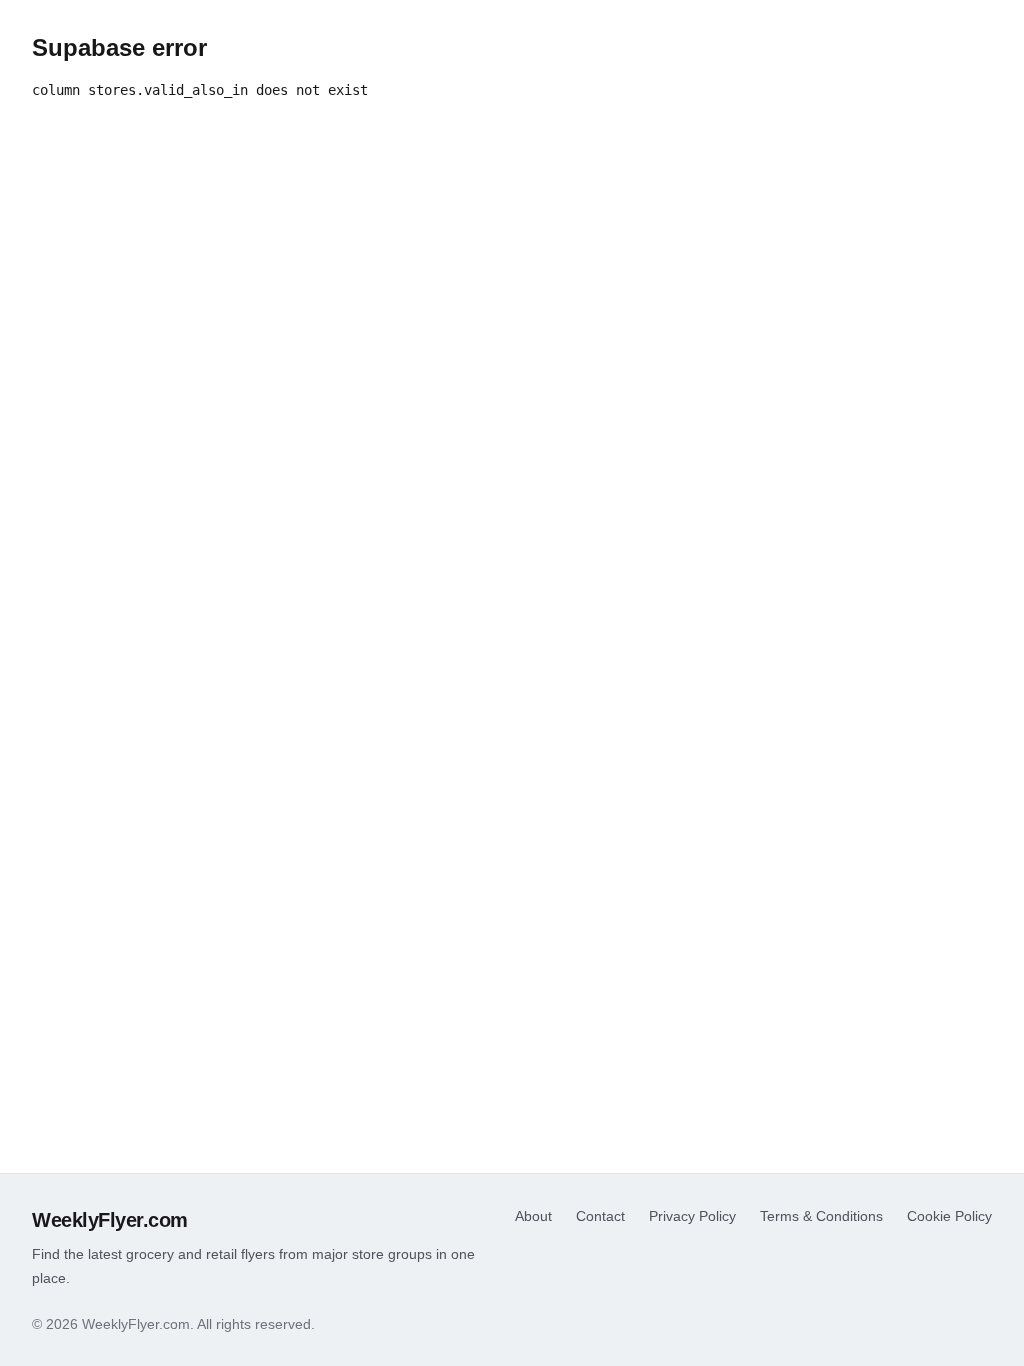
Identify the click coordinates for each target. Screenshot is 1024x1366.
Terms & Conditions (821, 1216)
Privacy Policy (692, 1216)
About (533, 1216)
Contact (600, 1216)
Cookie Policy (949, 1216)
